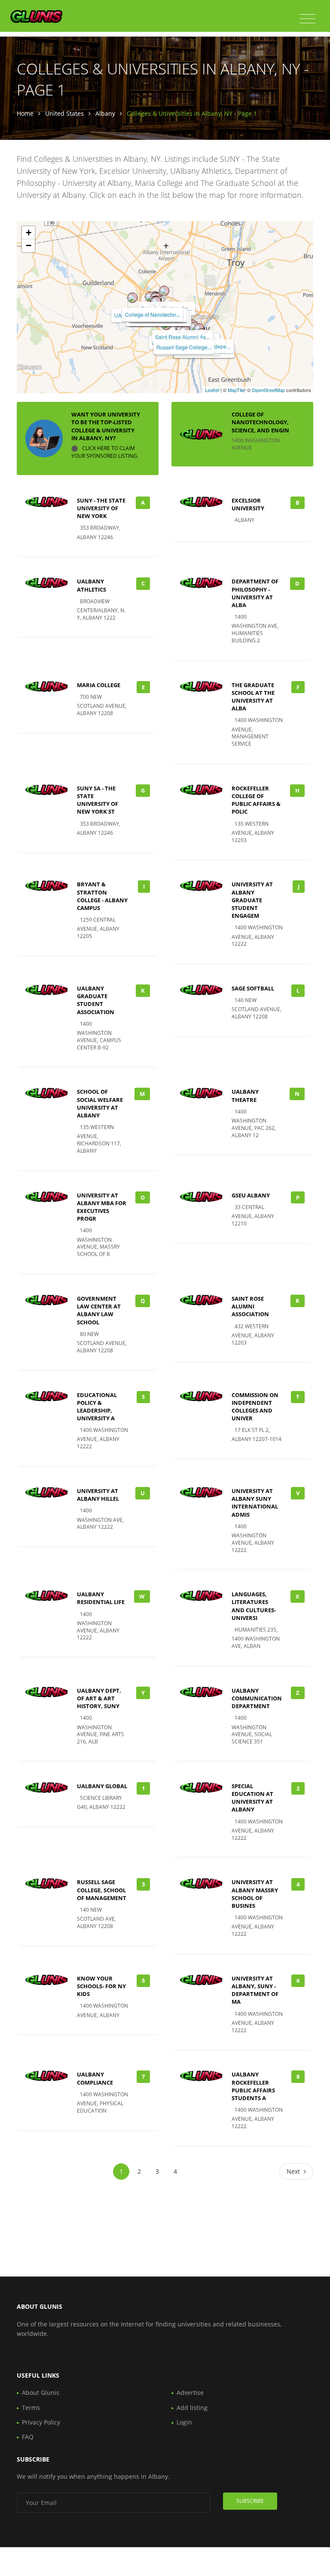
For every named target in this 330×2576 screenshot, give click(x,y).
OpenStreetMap (268, 390)
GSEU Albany (251, 1195)
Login (184, 2422)
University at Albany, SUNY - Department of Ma (255, 1990)
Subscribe (250, 2501)
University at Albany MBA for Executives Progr (102, 1207)
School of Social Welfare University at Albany (100, 1103)
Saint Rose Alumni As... (182, 337)
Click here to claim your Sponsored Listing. (105, 452)
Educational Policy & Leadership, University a (97, 1407)
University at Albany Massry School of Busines (255, 1894)
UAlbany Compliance (95, 2078)
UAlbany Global (102, 1786)
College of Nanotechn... (153, 314)
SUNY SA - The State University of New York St (98, 800)
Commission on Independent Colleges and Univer (255, 1407)
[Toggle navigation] (307, 19)
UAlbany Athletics (92, 585)
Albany (105, 113)
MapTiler (237, 390)
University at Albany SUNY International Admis (255, 1503)
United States (64, 113)
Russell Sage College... (184, 347)
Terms (31, 2408)
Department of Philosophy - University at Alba (255, 593)
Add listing (192, 2408)
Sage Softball (253, 988)
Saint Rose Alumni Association (250, 1306)
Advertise (190, 2392)
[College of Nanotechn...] (150, 297)
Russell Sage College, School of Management (102, 1890)
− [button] (29, 245)
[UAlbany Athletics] (132, 298)
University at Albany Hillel (98, 1495)
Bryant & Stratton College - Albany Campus (102, 896)
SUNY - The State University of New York (101, 508)
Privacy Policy (41, 2422)
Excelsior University (248, 504)
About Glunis (41, 2392)
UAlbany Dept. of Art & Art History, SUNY (99, 1698)
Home (25, 113)
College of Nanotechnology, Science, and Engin (260, 422)
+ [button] (29, 233)
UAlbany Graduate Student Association (96, 1000)
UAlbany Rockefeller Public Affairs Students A (253, 2086)
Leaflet (212, 390)
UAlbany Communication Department (257, 1698)
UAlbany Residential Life (101, 1598)
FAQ (28, 2437)
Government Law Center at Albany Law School (99, 1310)
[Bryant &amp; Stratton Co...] (164, 291)
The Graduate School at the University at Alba (253, 697)
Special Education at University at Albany (252, 1798)
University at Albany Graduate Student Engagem (252, 900)
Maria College (99, 685)
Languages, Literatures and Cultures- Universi (254, 1606)
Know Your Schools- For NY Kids (101, 1986)
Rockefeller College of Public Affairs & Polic (256, 800)
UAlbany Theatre (245, 1095)
